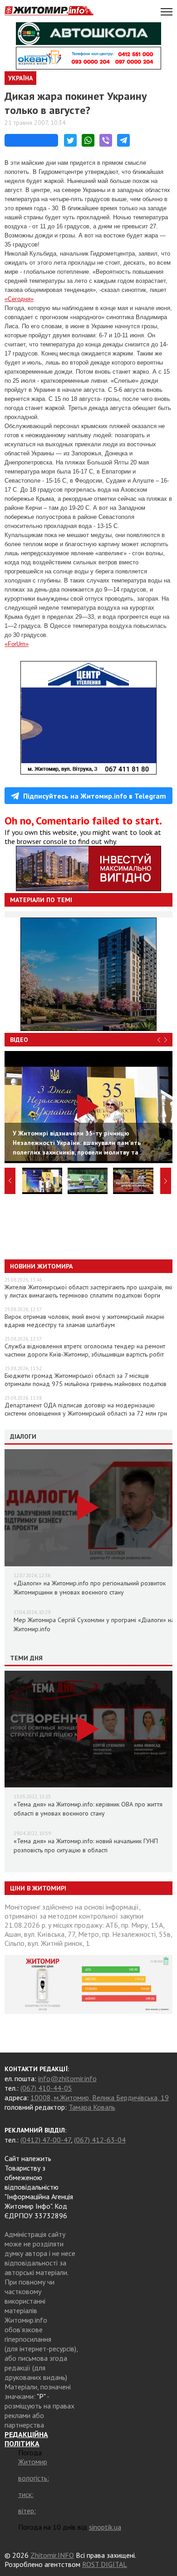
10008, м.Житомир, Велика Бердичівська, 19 (100, 2097)
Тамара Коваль (92, 2107)
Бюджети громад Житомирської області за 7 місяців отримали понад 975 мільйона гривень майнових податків (86, 1380)
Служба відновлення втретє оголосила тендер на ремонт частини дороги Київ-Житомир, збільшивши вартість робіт (85, 1350)
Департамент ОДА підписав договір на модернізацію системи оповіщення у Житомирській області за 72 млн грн (86, 1409)
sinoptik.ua (105, 2527)
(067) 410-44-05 (46, 2088)
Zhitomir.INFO (52, 2555)
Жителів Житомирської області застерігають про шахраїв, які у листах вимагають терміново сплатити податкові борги (88, 1291)
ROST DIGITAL (105, 2564)
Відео (19, 1040)
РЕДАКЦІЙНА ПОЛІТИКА (26, 2439)
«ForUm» (17, 644)
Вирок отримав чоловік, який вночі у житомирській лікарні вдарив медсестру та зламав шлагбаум (84, 1321)
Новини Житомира (41, 1266)
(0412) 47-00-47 (46, 2140)
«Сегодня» (19, 299)
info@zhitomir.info (67, 2078)
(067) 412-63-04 (100, 2140)
